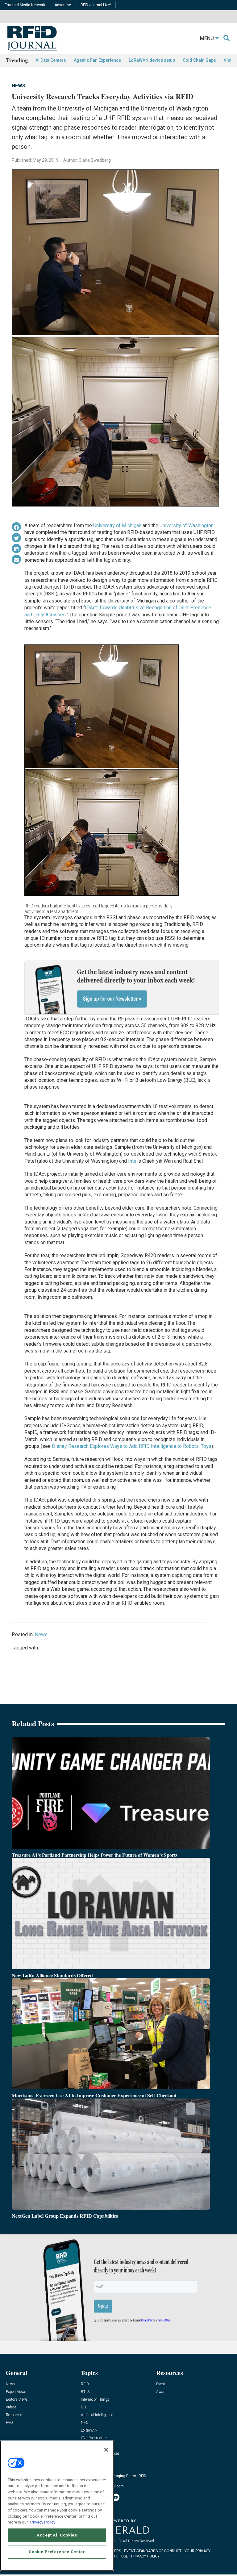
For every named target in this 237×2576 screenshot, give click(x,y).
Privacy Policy (43, 2522)
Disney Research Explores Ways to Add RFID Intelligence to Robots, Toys (132, 1446)
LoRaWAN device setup (152, 60)
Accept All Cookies (57, 2535)
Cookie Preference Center (57, 2552)
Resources (14, 2415)
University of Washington (187, 525)
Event (161, 2384)
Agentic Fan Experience (97, 60)
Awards (162, 2392)
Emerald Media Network (25, 5)
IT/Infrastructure (94, 2438)
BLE (84, 2407)
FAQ (9, 2423)
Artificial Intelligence (97, 2415)
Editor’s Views (17, 2400)
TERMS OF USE (115, 2556)
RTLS (85, 2392)
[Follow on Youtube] (116, 2497)
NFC (85, 2423)
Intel (133, 1161)
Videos (11, 2407)
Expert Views (16, 2392)
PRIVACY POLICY (145, 2556)
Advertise (63, 5)
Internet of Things (95, 2400)
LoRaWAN (89, 2430)
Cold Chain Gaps (199, 60)
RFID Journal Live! (96, 5)
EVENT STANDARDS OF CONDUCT (153, 2551)
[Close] (106, 2450)
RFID (85, 2384)
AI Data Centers (51, 60)
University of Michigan (117, 525)
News (19, 86)
